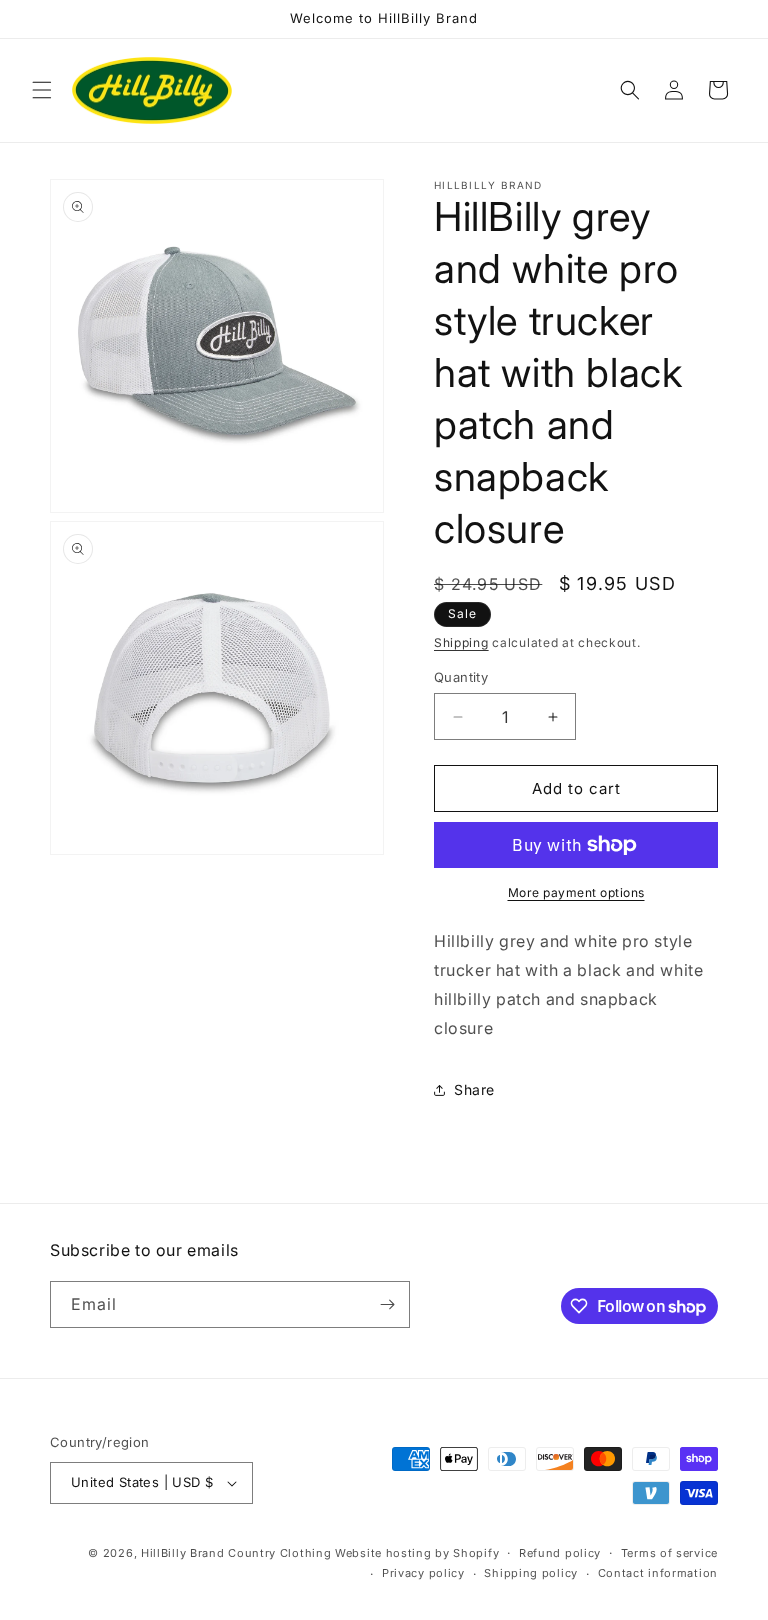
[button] (42, 90)
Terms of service (669, 1553)
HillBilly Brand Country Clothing (236, 1553)
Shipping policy (531, 1573)
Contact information (658, 1573)
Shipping (461, 642)
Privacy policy (423, 1573)
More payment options (576, 892)
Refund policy (560, 1553)
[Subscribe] (387, 1304)
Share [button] (474, 1089)
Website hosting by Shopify (417, 1553)
